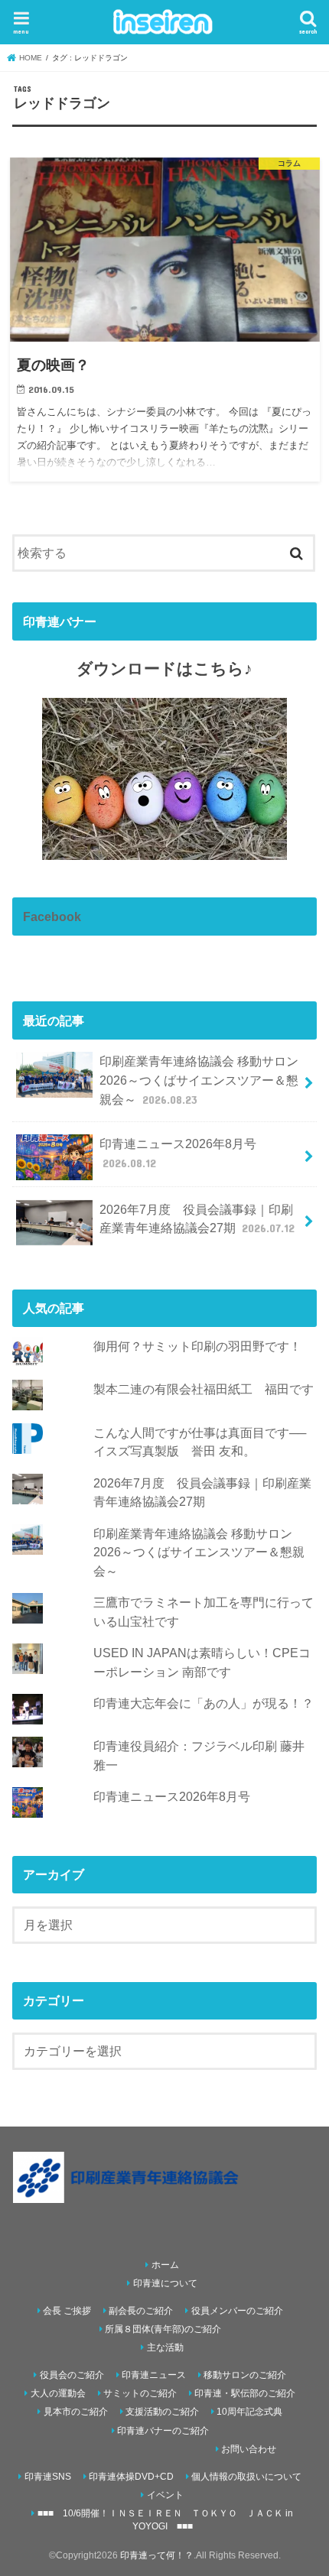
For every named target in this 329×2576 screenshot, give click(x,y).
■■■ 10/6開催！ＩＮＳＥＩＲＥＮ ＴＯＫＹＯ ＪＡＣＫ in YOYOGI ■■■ (165, 2520)
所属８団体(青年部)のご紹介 (163, 2329)
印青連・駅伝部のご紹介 (245, 2393)
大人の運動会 (58, 2393)
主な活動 (165, 2347)
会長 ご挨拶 (67, 2311)
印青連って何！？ (157, 2555)
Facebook (52, 917)
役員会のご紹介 (72, 2375)
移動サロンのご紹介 (245, 2375)
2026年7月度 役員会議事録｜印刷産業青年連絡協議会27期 (197, 1219)
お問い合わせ (249, 2449)
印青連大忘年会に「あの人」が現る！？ (204, 1703)
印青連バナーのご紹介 (163, 2431)
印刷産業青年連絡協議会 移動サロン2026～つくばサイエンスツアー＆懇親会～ (199, 1080)
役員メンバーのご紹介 (237, 2311)
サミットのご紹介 (140, 2393)
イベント (165, 2495)
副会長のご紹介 (141, 2311)
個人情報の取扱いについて (246, 2477)
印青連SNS (48, 2477)
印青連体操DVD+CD (131, 2477)
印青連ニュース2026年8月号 (178, 1153)
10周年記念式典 (249, 2412)
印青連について (165, 2283)
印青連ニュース (154, 2375)
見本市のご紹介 (76, 2412)
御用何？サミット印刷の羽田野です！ (197, 1346)
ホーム (165, 2265)
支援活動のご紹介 (162, 2412)
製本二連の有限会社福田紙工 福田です (204, 1389)
